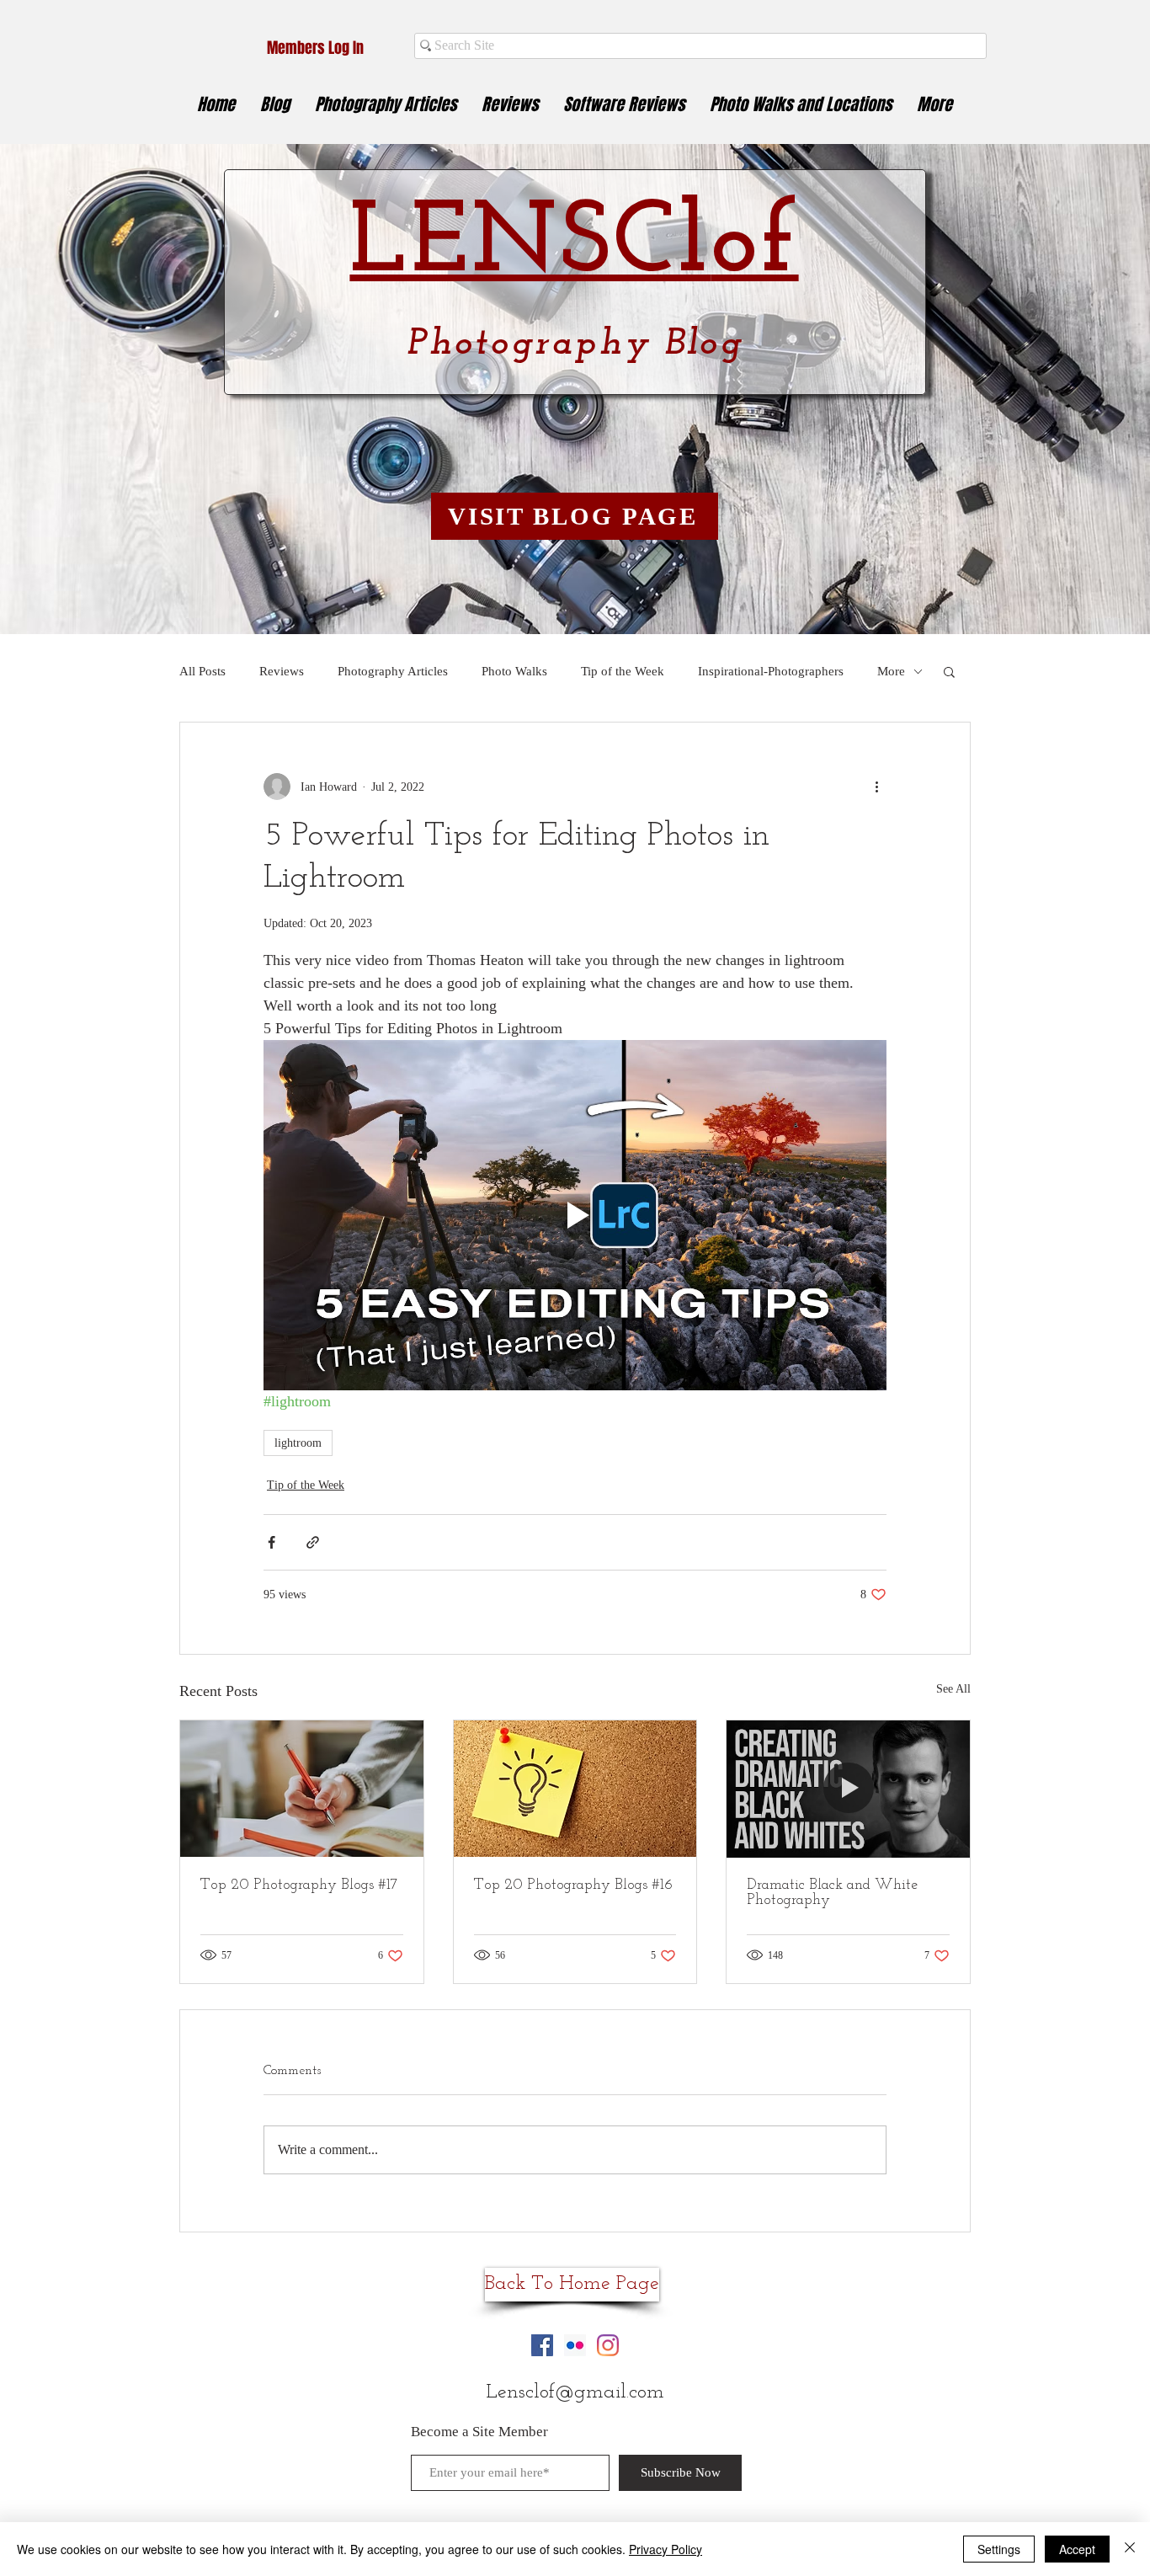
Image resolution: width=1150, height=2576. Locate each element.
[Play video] (575, 1215)
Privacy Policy (666, 2549)
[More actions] (876, 787)
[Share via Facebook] (272, 1542)
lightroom (298, 1443)
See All (953, 1689)
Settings (999, 2549)
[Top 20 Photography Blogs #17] (302, 1789)
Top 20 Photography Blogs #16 (573, 1885)
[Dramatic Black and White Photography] (848, 1789)
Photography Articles (393, 671)
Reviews (282, 671)
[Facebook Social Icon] (542, 2345)
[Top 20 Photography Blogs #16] (575, 1789)
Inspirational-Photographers (771, 671)
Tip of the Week (623, 671)
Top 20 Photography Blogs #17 (299, 1885)
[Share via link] (313, 1542)
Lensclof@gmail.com (575, 2392)
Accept (1077, 2549)
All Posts (202, 671)
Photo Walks (514, 671)
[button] (949, 671)
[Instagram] (608, 2345)
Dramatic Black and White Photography (832, 1893)
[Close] (1130, 2549)
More (891, 671)
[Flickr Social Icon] (575, 2345)
